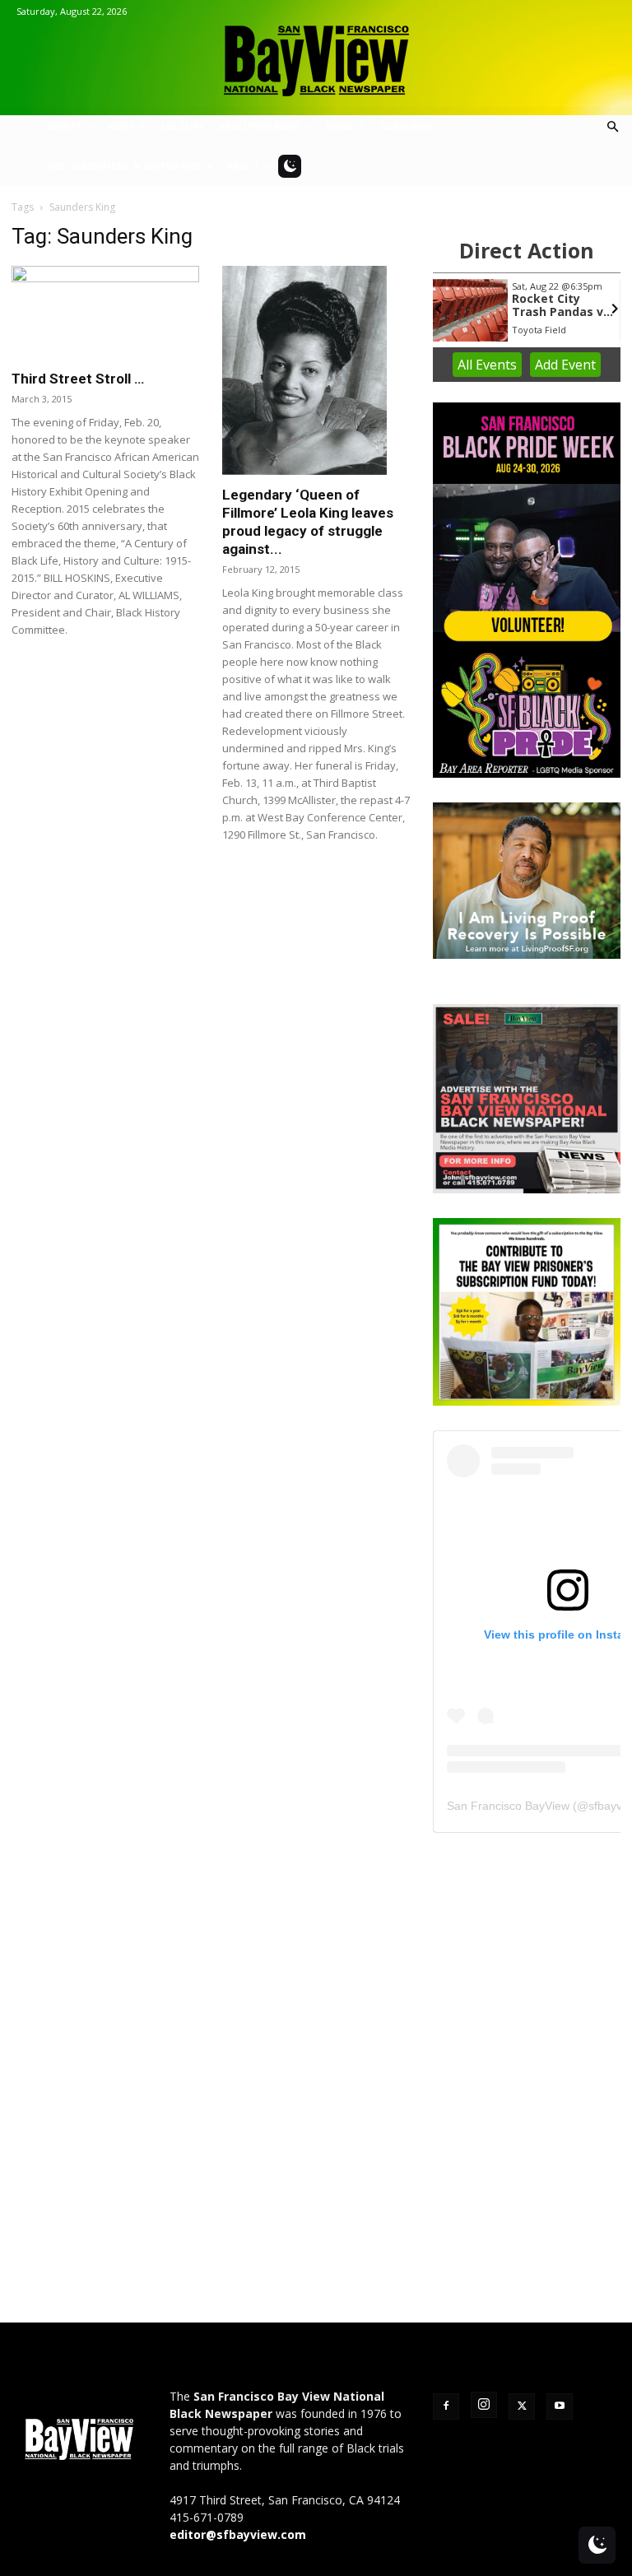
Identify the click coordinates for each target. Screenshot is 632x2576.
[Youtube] (560, 2406)
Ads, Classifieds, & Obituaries (124, 166)
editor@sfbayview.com (238, 2534)
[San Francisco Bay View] (316, 55)
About (243, 166)
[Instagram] (484, 2405)
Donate (346, 126)
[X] (522, 2406)
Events (65, 126)
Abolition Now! (260, 126)
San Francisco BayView (508, 1806)
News (121, 126)
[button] (612, 127)
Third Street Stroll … (78, 379)
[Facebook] (446, 2406)
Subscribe (406, 126)
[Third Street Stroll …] (105, 312)
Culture (182, 126)
